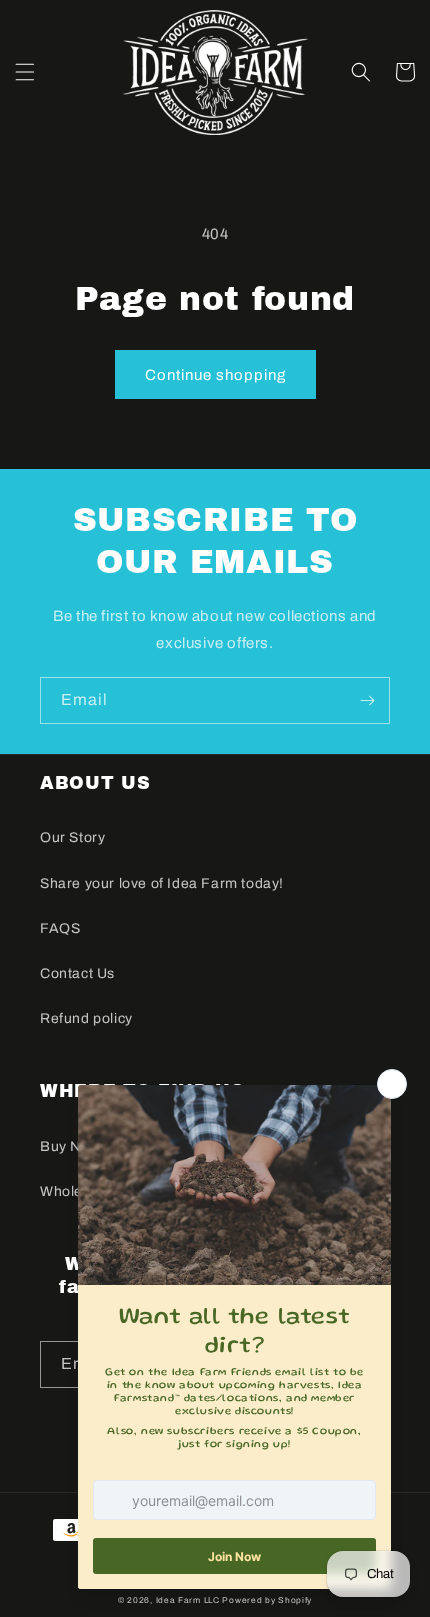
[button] (25, 72)
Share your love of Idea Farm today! (162, 883)
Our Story (72, 837)
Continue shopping (215, 375)
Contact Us (77, 973)
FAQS (60, 928)
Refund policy (86, 1018)
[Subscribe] (367, 700)
